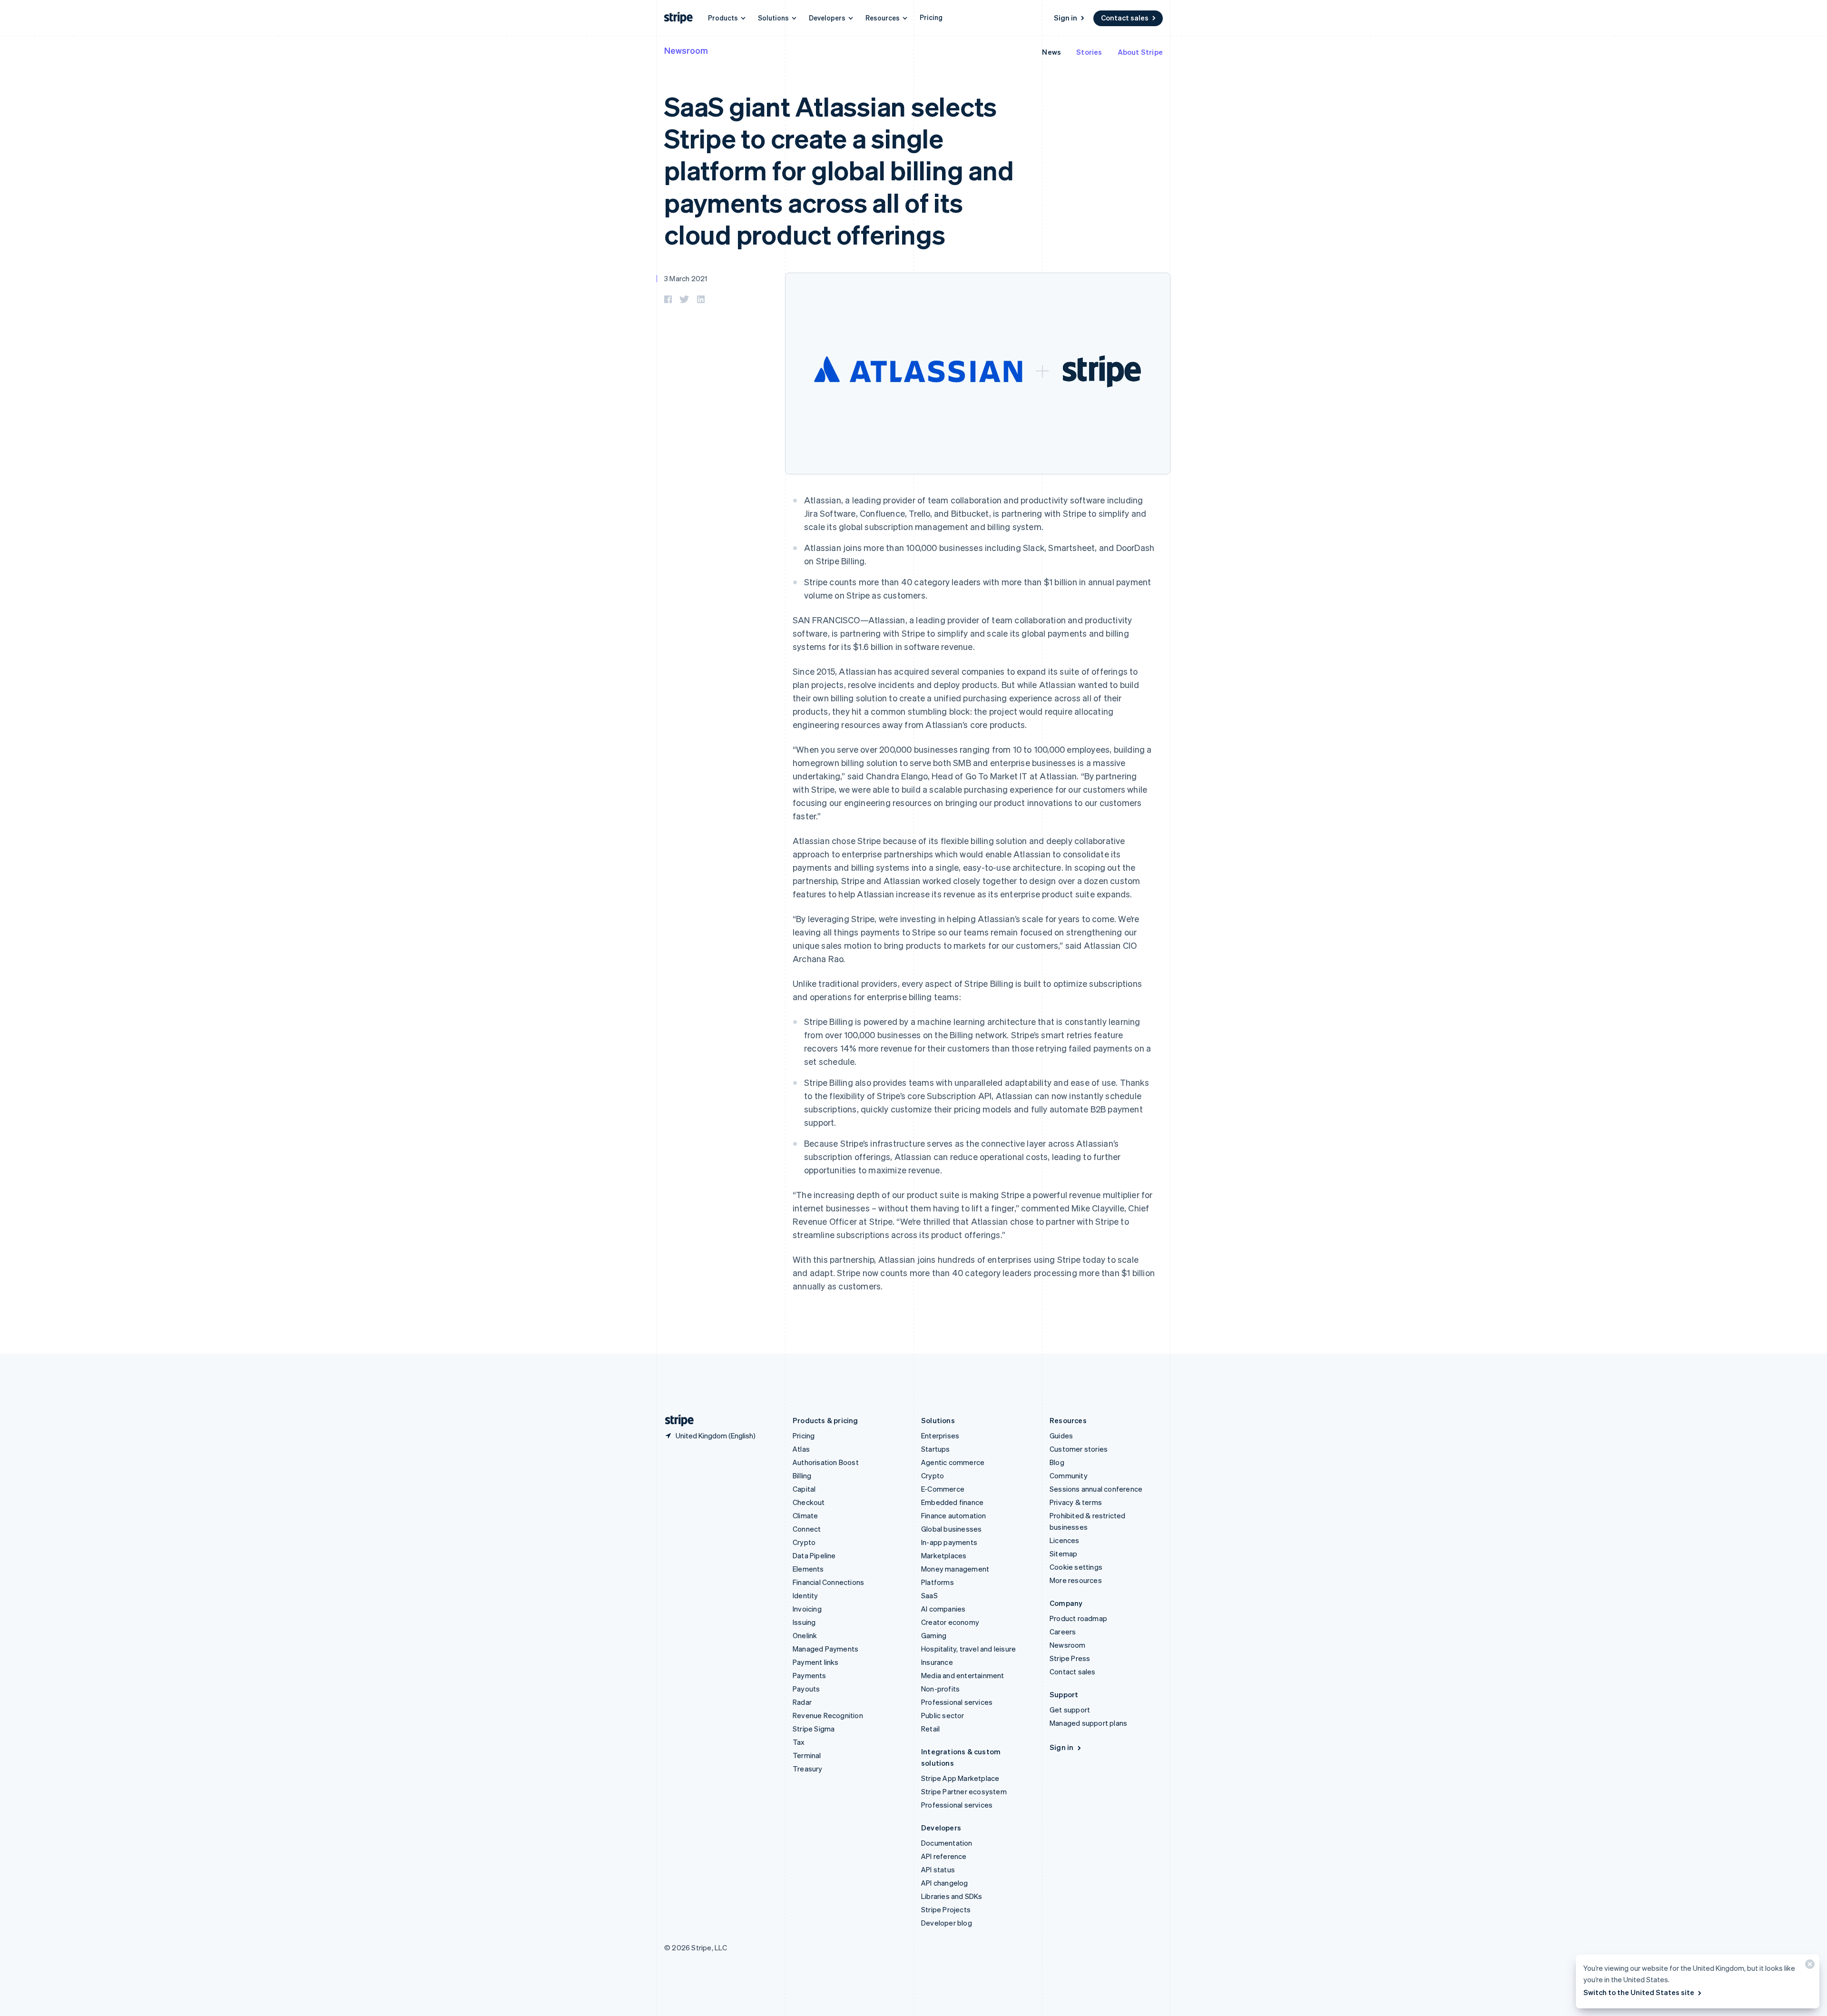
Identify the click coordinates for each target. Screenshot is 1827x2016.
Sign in (1066, 18)
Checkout (809, 1502)
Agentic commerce (953, 1462)
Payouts (806, 1689)
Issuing (804, 1622)
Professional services (957, 1702)
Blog (1057, 1462)
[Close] (1808, 1966)
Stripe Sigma (814, 1729)
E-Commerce (943, 1489)
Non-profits (940, 1689)
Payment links (816, 1662)
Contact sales (1125, 18)
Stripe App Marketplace (960, 1778)
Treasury (808, 1769)
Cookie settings (1076, 1567)
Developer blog (947, 1923)
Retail (930, 1729)
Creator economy (950, 1622)
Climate (805, 1515)
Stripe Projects (946, 1909)
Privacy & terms (1076, 1502)
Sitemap (1063, 1554)
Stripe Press (1070, 1658)
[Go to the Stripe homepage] (676, 1421)
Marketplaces (944, 1555)
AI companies (943, 1609)
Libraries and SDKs (952, 1896)
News (1051, 52)
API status (938, 1869)
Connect (807, 1529)
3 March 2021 (686, 278)
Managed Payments (825, 1649)
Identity (805, 1595)
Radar (802, 1702)
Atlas (801, 1449)
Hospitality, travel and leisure (968, 1649)
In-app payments (949, 1542)
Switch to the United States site (1639, 1992)
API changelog (945, 1883)
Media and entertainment (963, 1675)
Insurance (937, 1662)
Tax (799, 1742)
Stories (1089, 52)
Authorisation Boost (826, 1462)
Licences (1065, 1540)
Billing (802, 1475)
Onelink (805, 1635)
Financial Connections (828, 1582)
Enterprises (940, 1436)
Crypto (804, 1542)
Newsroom (686, 50)
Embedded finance (952, 1502)
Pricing (931, 17)
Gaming (934, 1635)
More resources (1076, 1580)
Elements (808, 1569)
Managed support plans (1088, 1723)
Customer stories (1079, 1449)
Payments (810, 1675)
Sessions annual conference (1096, 1489)
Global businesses (951, 1529)
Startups (936, 1449)
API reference (944, 1856)
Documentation (947, 1843)
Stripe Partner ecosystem (964, 1791)
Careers (1063, 1632)
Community (1069, 1475)
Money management (955, 1569)
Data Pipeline (814, 1555)
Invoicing (807, 1609)
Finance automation (954, 1515)
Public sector (943, 1715)
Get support (1070, 1710)
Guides (1061, 1436)
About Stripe (1140, 52)
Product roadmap (1078, 1618)
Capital (804, 1489)
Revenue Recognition (828, 1715)
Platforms (938, 1582)
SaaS (929, 1595)
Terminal (807, 1755)
